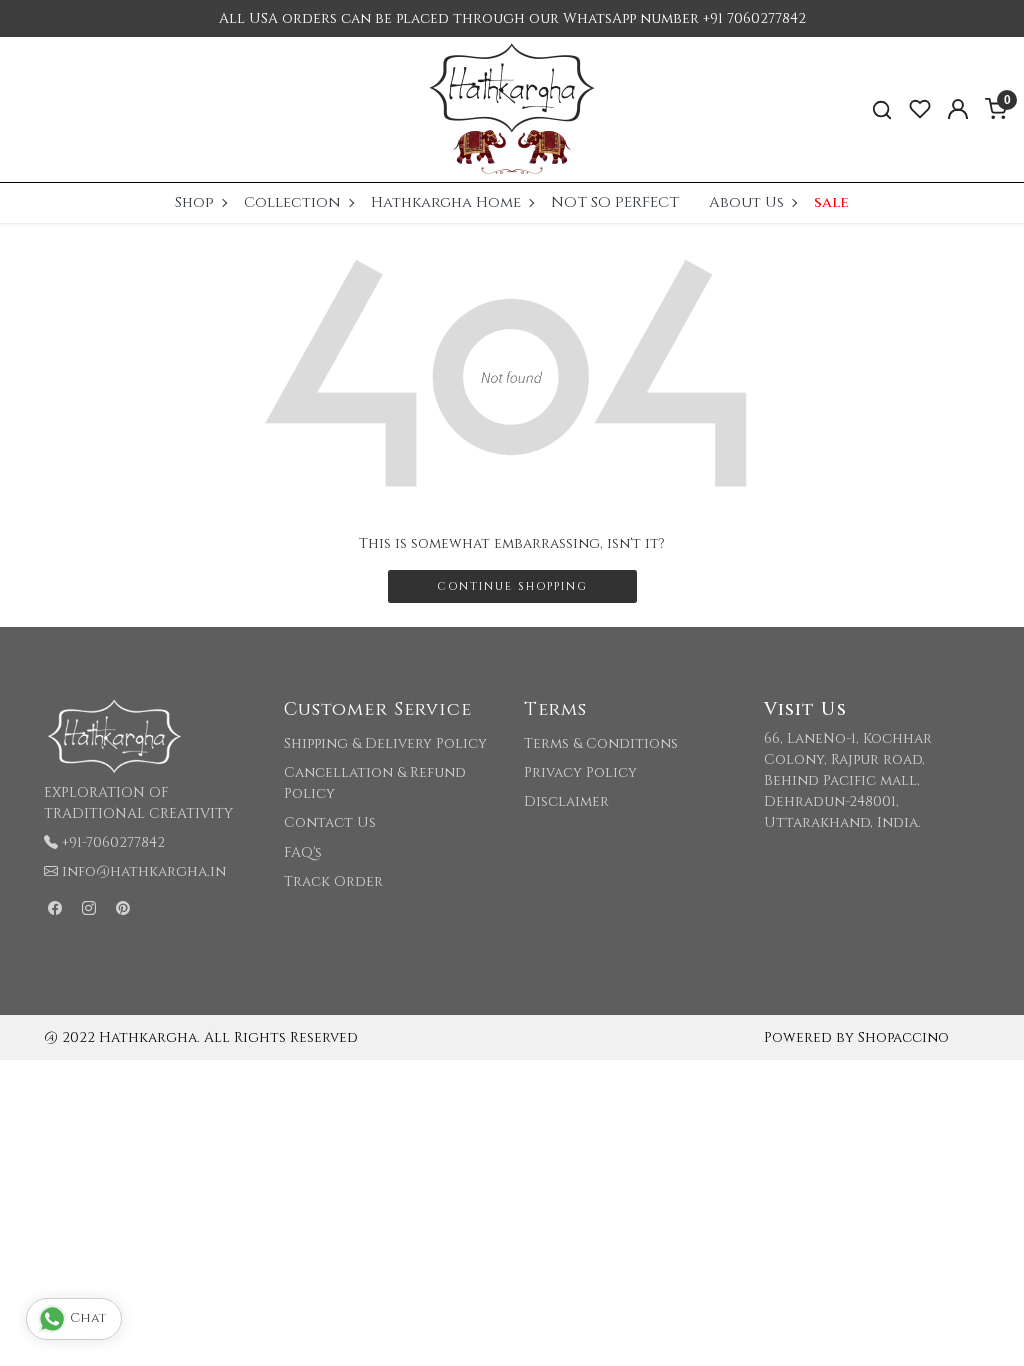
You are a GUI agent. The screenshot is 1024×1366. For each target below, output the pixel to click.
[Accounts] (958, 109)
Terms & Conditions (601, 743)
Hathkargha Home (446, 202)
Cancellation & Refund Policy (375, 783)
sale (831, 202)
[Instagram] (89, 908)
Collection (292, 202)
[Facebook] (55, 908)
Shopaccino (903, 1037)
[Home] (512, 109)
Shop (194, 202)
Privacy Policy (580, 772)
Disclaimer (566, 801)
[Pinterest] (123, 908)
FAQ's (303, 852)
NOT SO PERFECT (615, 202)
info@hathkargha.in (144, 871)
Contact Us (330, 822)
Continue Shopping (512, 586)
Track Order (333, 881)
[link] (882, 109)
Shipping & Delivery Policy (385, 743)
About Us (746, 202)
